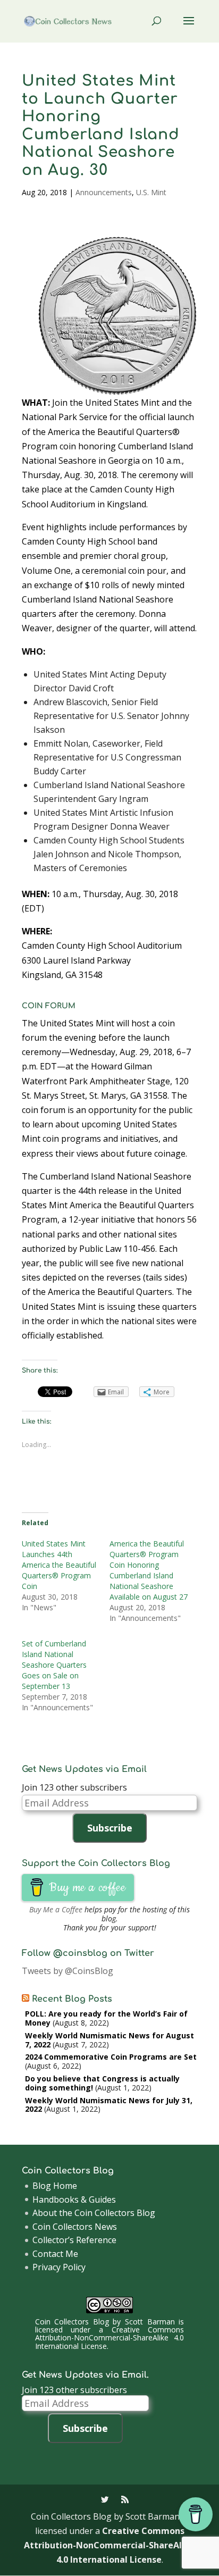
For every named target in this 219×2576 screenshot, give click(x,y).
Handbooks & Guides (74, 2199)
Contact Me (55, 2254)
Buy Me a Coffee (56, 1909)
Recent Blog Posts (72, 1999)
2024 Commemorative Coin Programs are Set (111, 2057)
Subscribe (110, 1828)
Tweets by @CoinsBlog (68, 1971)
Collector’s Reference (74, 2240)
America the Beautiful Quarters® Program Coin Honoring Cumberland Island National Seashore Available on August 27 (149, 1570)
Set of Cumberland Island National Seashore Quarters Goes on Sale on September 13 (54, 1665)
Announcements (104, 192)
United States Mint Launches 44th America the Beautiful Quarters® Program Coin (59, 1565)
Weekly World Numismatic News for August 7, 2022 (109, 2040)
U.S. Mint (151, 192)
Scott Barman (150, 2322)
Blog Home (55, 2186)
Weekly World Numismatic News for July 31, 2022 (109, 2105)
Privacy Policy (59, 2267)
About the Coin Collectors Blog (94, 2213)
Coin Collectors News (75, 2227)
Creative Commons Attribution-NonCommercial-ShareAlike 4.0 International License (109, 2338)
